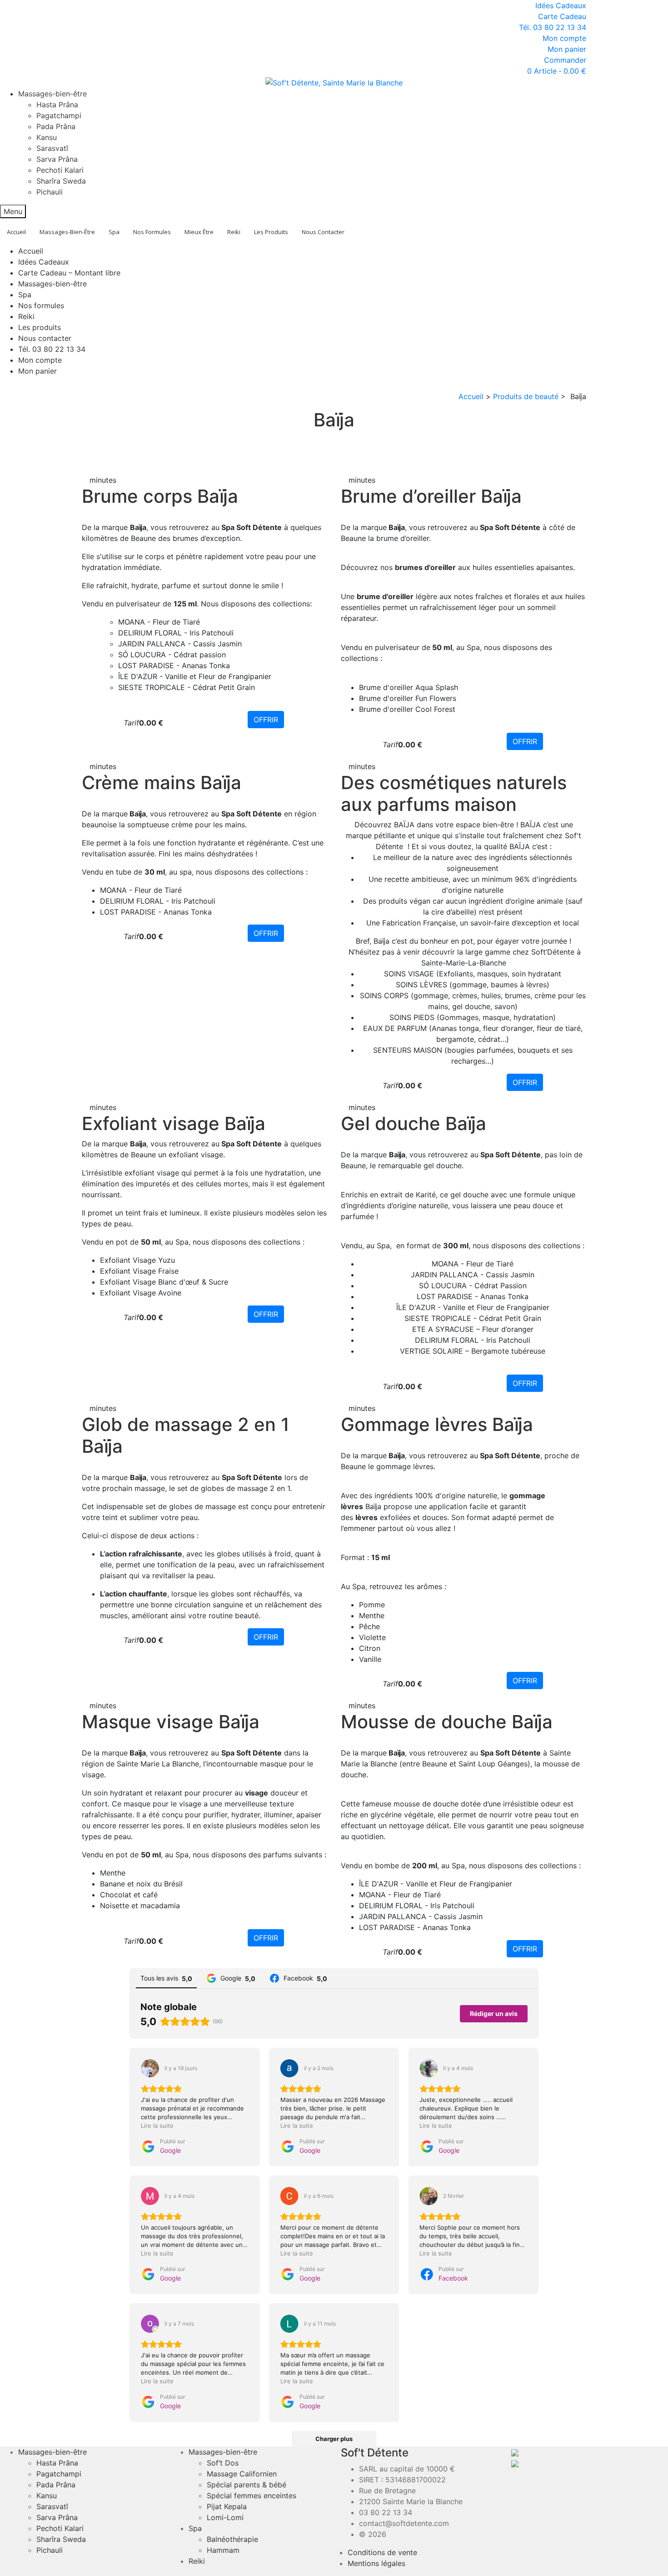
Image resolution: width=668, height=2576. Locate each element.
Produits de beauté (526, 396)
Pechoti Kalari (60, 170)
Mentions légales (376, 2563)
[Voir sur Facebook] (429, 2196)
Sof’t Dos (223, 2463)
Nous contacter (45, 338)
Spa (25, 295)
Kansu (47, 137)
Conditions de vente (382, 2552)
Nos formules (41, 305)
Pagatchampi (59, 115)
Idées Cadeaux (561, 5)
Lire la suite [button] (157, 2126)
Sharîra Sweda (61, 181)
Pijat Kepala (227, 2506)
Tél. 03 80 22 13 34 (553, 27)
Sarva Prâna (57, 159)
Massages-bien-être (52, 94)
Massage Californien (242, 2474)
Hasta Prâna (57, 105)
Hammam (223, 2550)
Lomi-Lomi (225, 2517)
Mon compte (564, 38)
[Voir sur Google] (150, 2068)
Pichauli (50, 192)
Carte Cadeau (562, 16)
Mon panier (567, 49)
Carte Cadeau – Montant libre (69, 273)
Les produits (40, 327)
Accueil (31, 251)
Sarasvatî (52, 148)
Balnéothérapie (232, 2539)
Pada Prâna (56, 126)
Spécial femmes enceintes (252, 2496)
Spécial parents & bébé (247, 2485)
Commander (565, 60)
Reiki (26, 316)
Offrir (266, 720)
